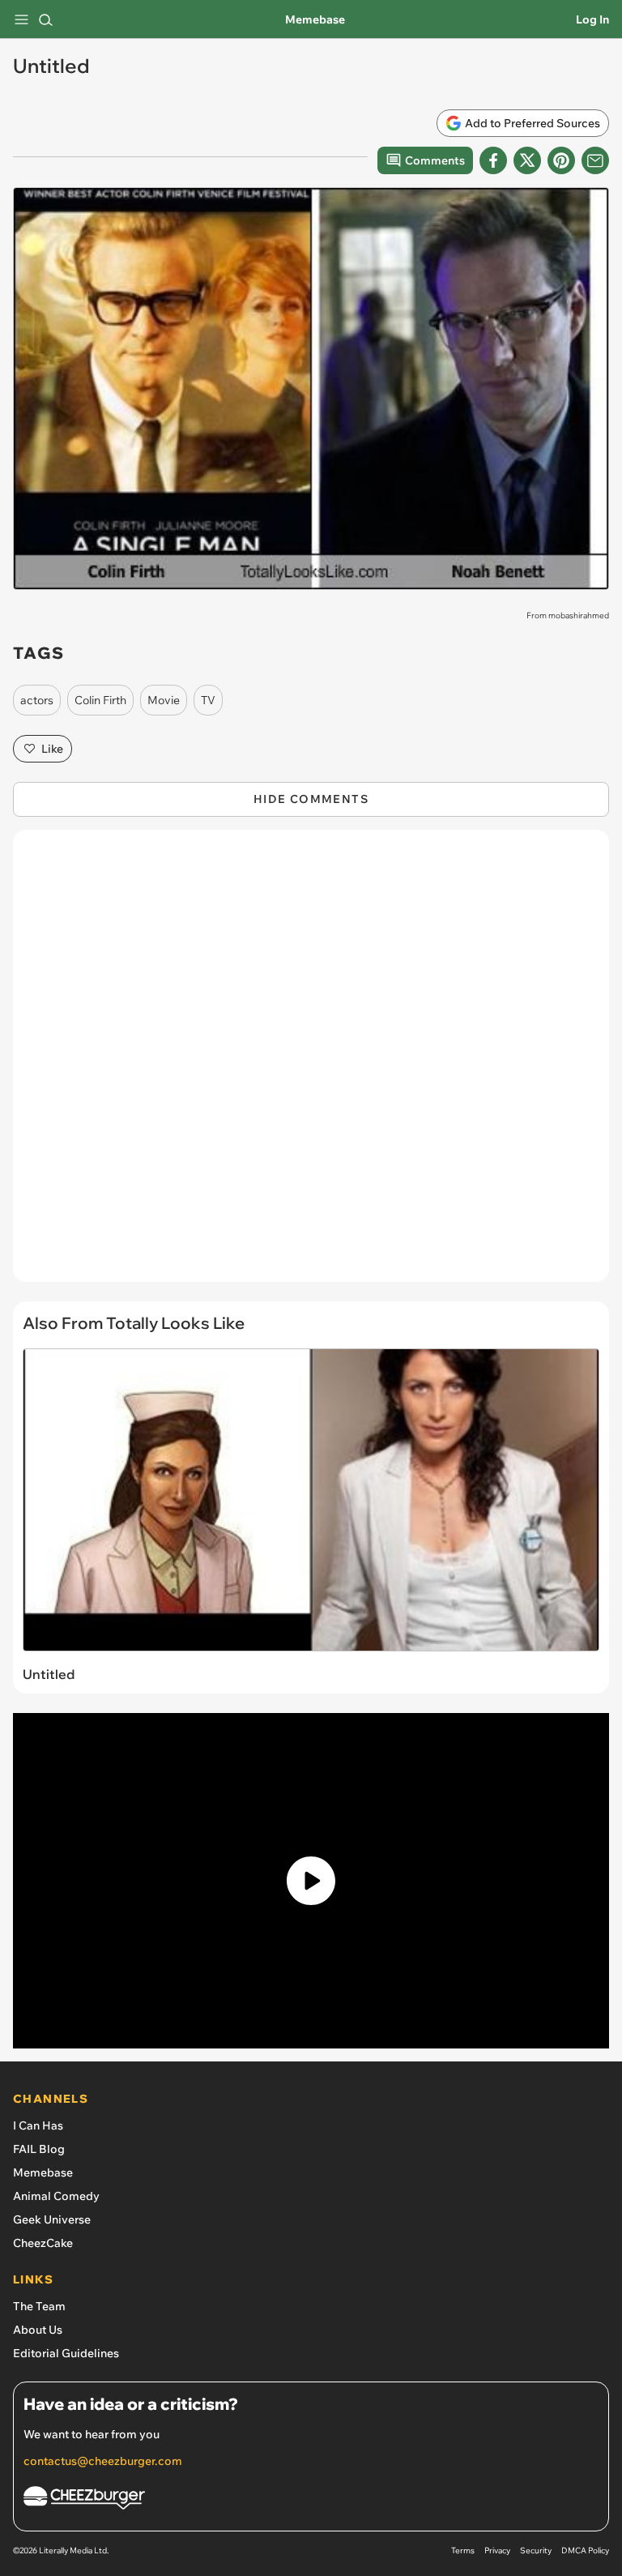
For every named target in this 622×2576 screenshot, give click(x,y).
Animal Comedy (56, 2196)
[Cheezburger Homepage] (311, 2500)
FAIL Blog (39, 2149)
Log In (592, 19)
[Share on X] (527, 160)
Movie (164, 700)
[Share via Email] (595, 160)
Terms (463, 2550)
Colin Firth (100, 700)
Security (536, 2550)
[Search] (45, 19)
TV (208, 700)
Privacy (497, 2550)
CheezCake (43, 2243)
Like (52, 749)
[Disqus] (311, 1064)
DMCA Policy (585, 2550)
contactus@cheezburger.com (103, 2461)
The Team (39, 2306)
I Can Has (38, 2125)
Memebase (315, 19)
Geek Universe (52, 2219)
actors (37, 700)
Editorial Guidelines (66, 2353)
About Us (38, 2330)
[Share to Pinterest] (561, 160)
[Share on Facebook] (493, 160)
